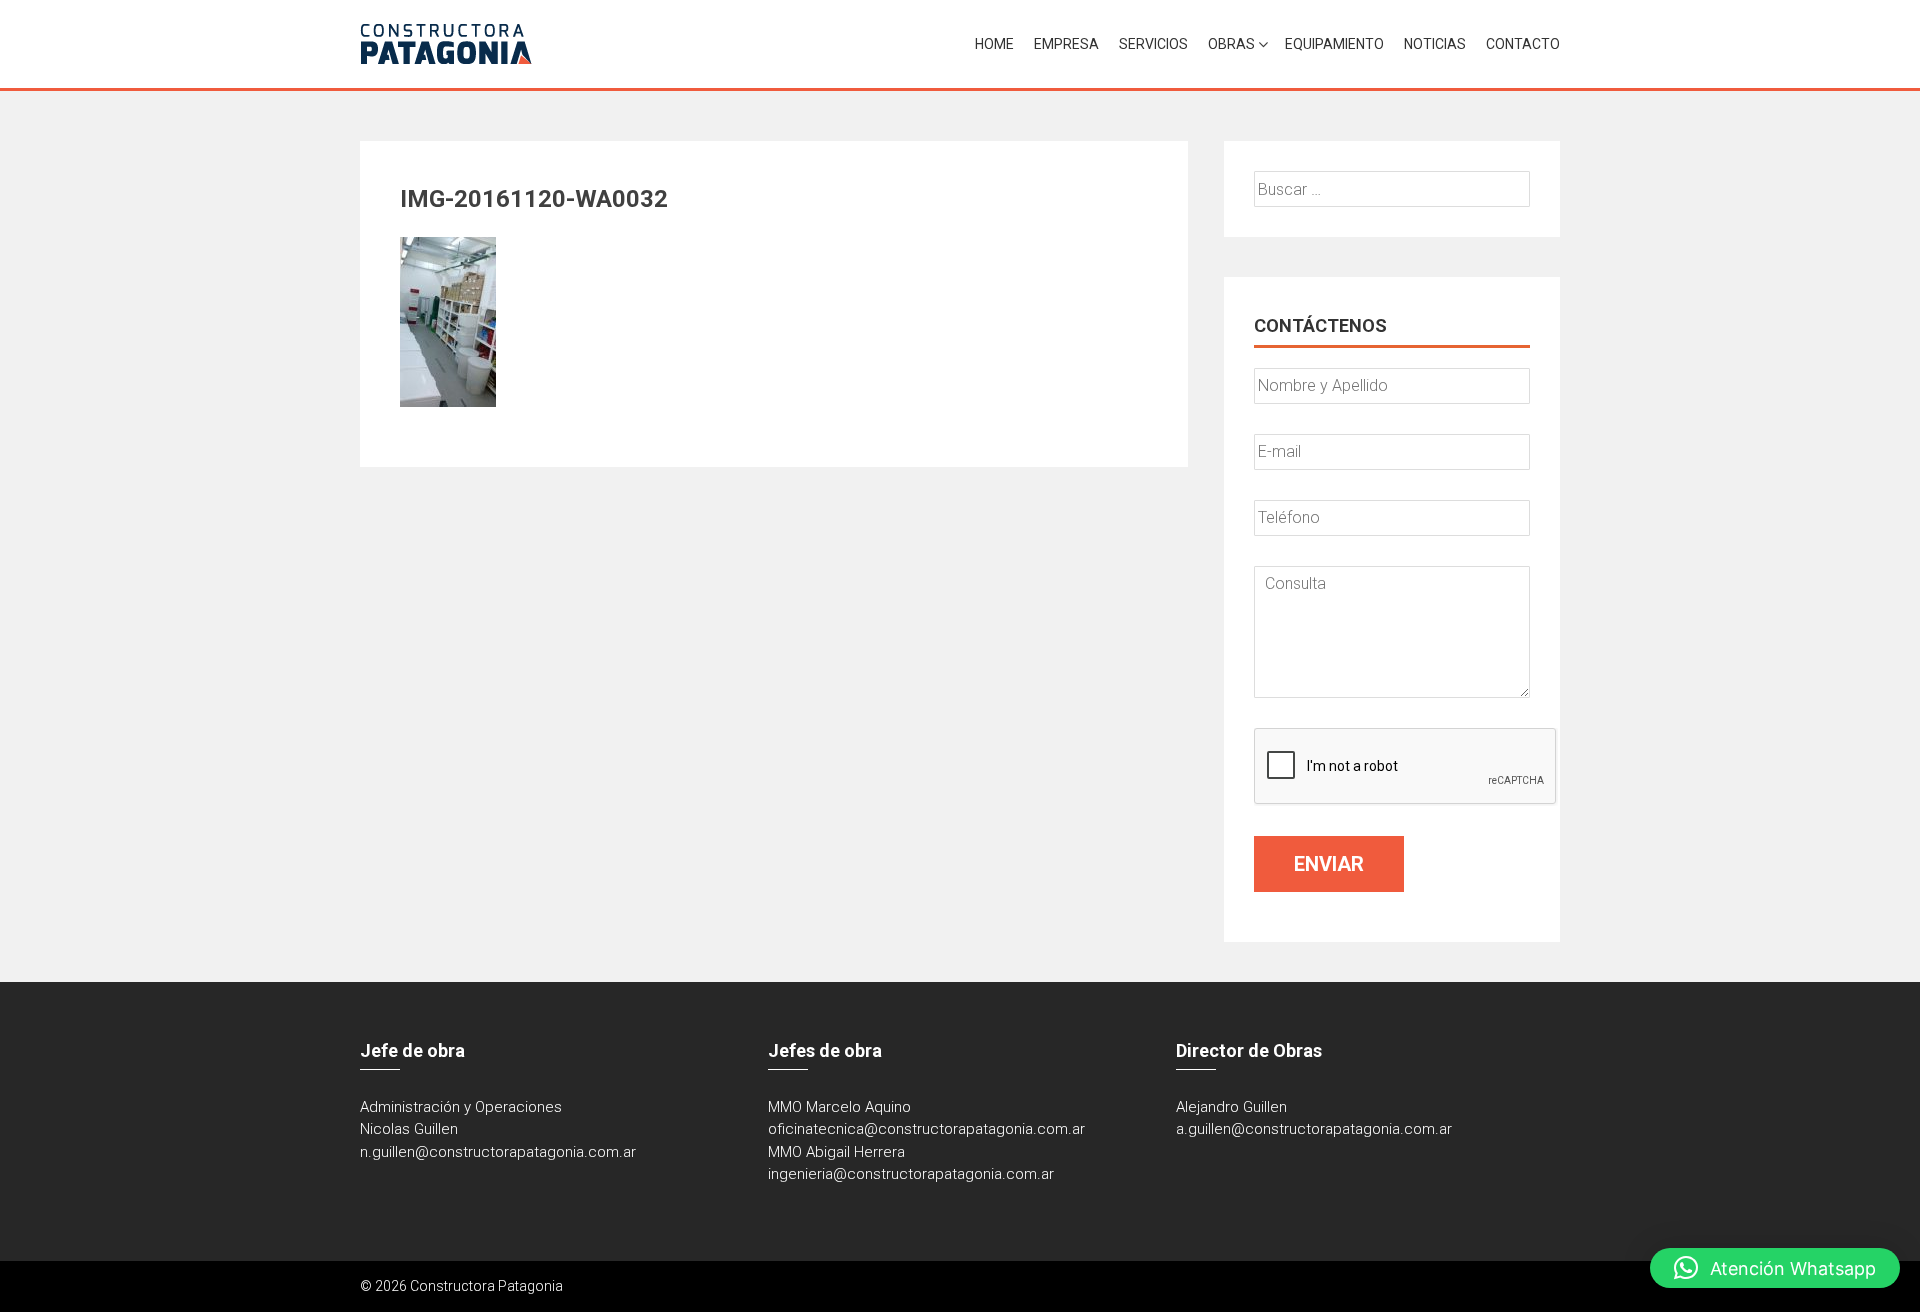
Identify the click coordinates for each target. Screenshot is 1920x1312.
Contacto (1523, 44)
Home (994, 44)
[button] (1775, 1268)
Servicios (1153, 44)
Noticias (1435, 44)
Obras (1231, 44)
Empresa (1066, 44)
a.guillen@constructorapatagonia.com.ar (1314, 1129)
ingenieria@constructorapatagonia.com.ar (911, 1174)
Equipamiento (1334, 44)
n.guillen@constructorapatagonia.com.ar (498, 1152)
